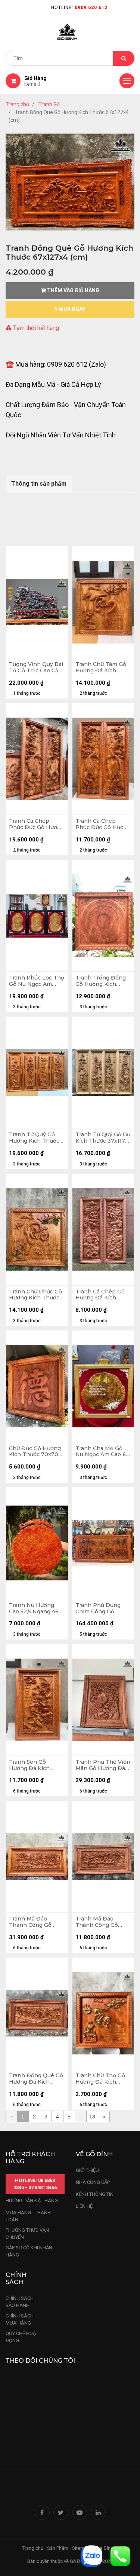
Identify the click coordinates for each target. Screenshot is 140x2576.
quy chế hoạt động (22, 2337)
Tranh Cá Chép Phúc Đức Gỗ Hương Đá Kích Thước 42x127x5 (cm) (103, 824)
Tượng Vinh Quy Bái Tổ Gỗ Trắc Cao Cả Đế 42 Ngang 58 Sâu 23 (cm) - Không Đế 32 (36, 667)
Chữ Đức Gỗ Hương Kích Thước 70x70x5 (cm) (37, 1452)
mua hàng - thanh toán (28, 2216)
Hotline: (79, 7)
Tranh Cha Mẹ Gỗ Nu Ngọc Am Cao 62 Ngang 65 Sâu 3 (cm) (103, 1452)
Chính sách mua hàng (20, 2320)
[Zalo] (91, 2556)
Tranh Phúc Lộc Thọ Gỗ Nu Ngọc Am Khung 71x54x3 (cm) (37, 981)
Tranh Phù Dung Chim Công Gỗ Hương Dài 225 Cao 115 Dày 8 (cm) (101, 1608)
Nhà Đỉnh (104, 2548)
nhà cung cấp (93, 2182)
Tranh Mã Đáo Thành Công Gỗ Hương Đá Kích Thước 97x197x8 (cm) (31, 1922)
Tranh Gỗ (49, 104)
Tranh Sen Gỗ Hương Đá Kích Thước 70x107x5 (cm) (31, 1765)
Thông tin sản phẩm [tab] (39, 484)
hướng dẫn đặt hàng (32, 2201)
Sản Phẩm (58, 2548)
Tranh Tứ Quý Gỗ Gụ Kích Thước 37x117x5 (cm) (103, 1138)
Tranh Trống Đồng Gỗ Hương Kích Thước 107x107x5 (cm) (101, 981)
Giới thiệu (88, 2170)
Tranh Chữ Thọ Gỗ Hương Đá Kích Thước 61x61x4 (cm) (102, 2079)
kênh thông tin (95, 2194)
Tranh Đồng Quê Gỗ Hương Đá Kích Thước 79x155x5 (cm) (37, 2079)
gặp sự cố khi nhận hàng (29, 2251)
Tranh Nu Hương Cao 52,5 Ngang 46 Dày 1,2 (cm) (34, 1608)
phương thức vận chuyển (27, 2234)
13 (92, 2117)
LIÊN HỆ (84, 2206)
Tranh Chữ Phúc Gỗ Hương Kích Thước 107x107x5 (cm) (35, 1295)
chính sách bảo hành (20, 2302)
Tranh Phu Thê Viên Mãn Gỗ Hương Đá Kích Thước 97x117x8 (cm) (103, 1765)
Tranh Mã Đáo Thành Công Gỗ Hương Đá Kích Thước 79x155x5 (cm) (103, 1922)
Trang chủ (17, 104)
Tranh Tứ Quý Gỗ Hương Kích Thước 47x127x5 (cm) (34, 1138)
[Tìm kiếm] (124, 58)
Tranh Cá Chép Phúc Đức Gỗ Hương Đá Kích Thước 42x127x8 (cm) (37, 824)
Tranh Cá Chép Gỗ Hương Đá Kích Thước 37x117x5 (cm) (103, 1295)
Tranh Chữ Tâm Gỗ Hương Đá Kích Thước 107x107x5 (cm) (101, 667)
